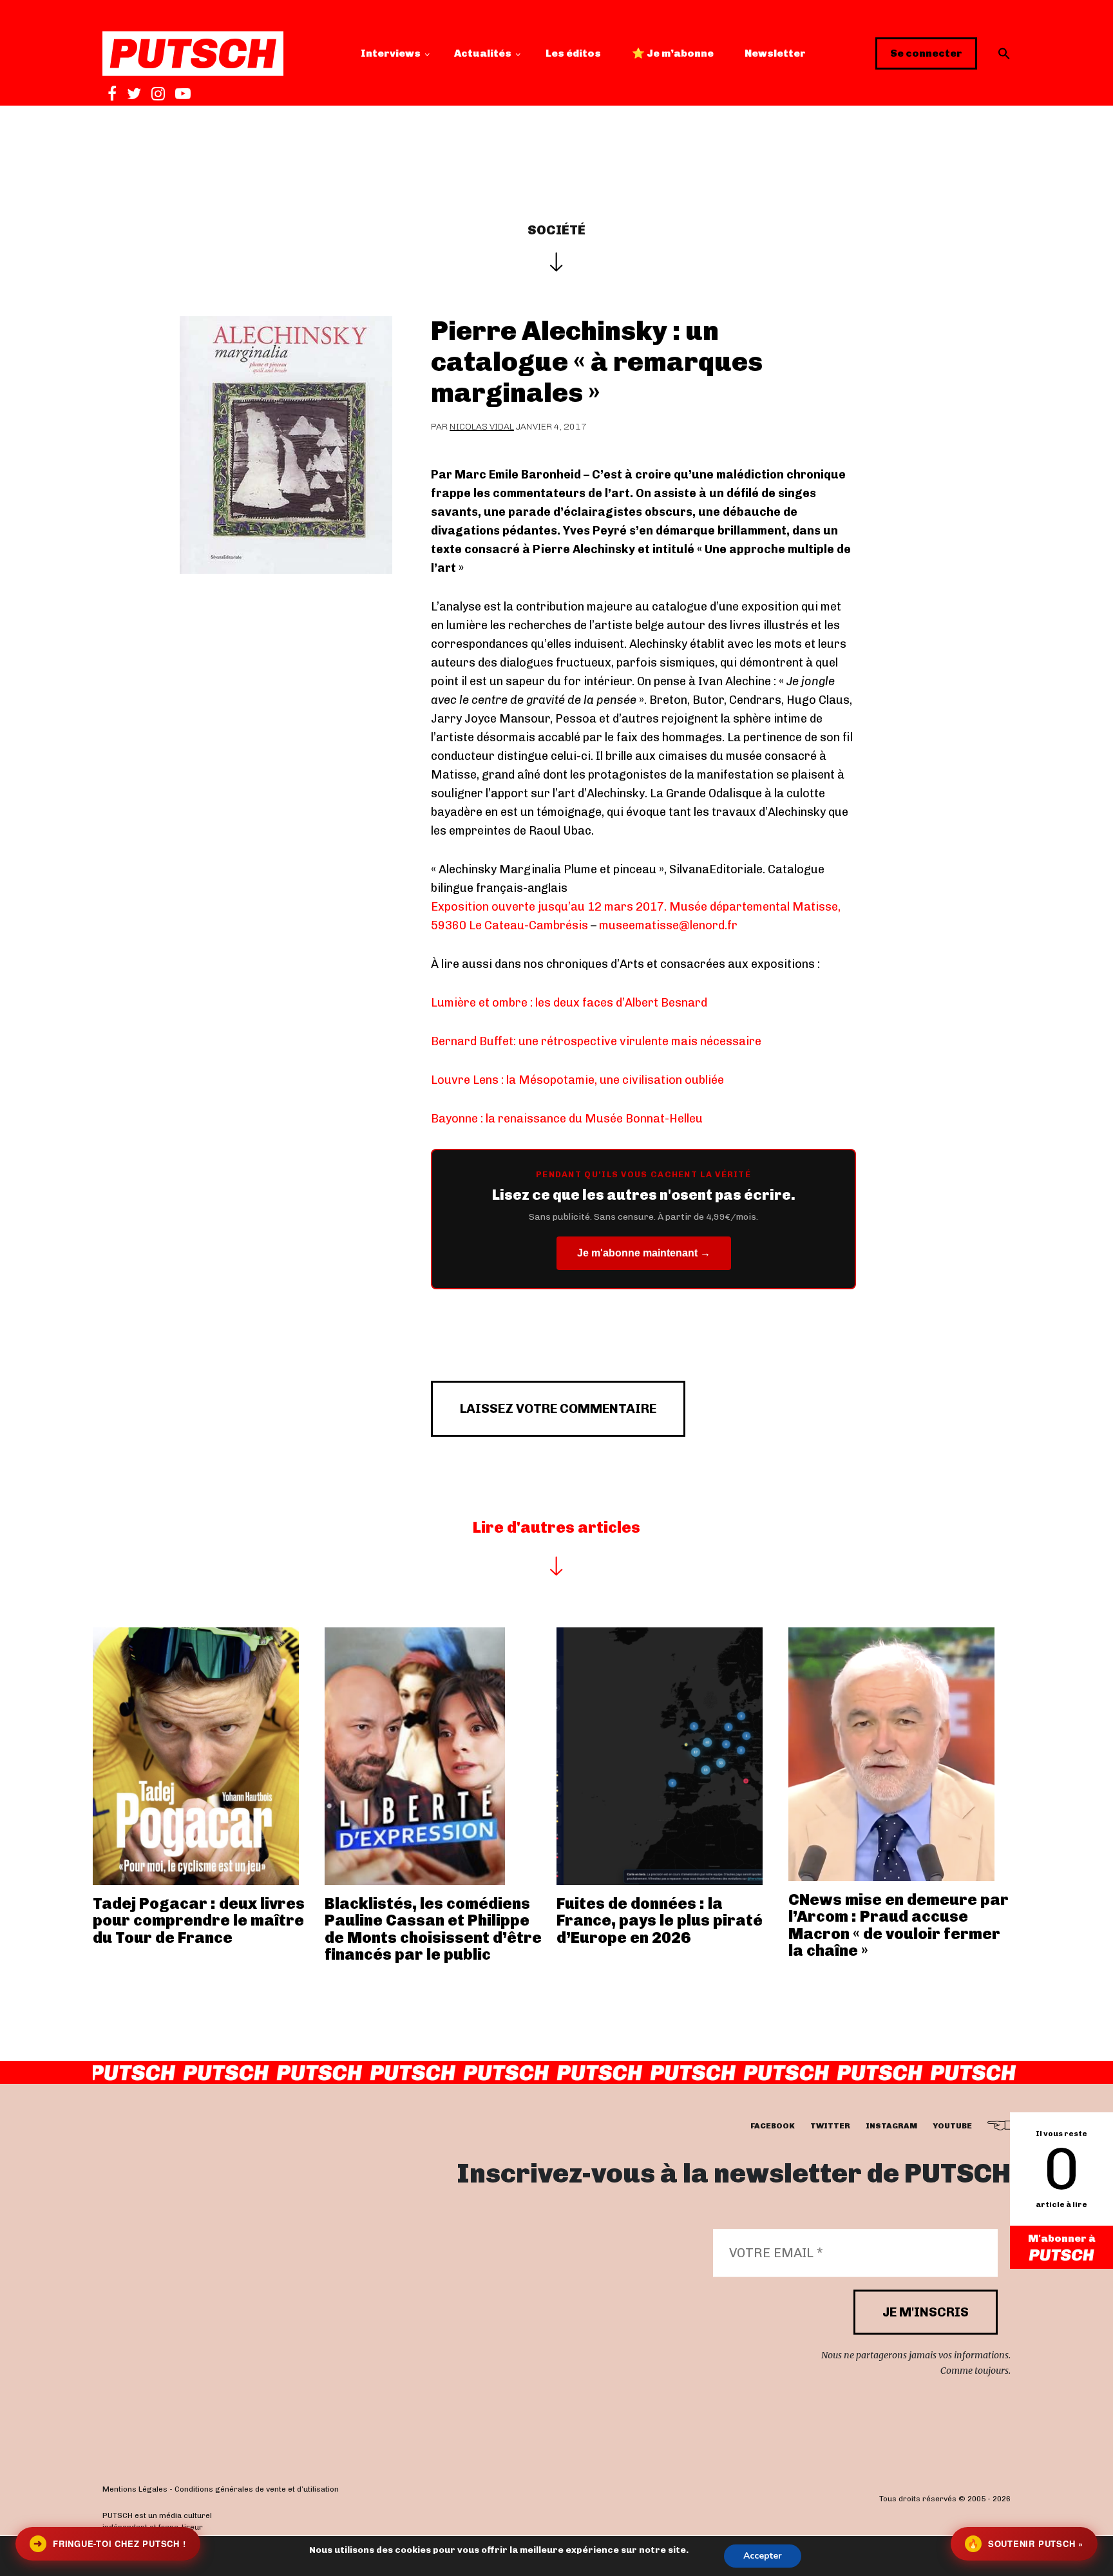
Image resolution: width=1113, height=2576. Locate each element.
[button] (1004, 53)
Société (556, 230)
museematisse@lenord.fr (668, 925)
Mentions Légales (135, 2489)
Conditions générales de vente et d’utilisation (257, 2489)
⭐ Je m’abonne (673, 53)
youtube (952, 2126)
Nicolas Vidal (482, 427)
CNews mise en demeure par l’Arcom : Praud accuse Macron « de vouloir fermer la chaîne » (899, 1925)
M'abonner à (1062, 2238)
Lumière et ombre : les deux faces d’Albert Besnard (569, 1003)
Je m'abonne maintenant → (644, 1253)
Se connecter (926, 53)
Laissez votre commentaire (558, 1408)
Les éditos (573, 53)
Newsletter (775, 53)
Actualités (483, 53)
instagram (891, 2126)
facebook (773, 2126)
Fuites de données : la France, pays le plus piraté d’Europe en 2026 (660, 1920)
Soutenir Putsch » (1025, 2543)
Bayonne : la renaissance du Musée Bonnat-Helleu (567, 1119)
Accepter (763, 2556)
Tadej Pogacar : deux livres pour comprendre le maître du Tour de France (199, 1920)
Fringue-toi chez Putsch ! (109, 2543)
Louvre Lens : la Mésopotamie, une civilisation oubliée (577, 1080)
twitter (830, 2126)
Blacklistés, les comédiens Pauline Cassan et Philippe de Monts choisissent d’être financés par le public (433, 1929)
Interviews (391, 53)
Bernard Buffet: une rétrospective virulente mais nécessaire (596, 1041)
